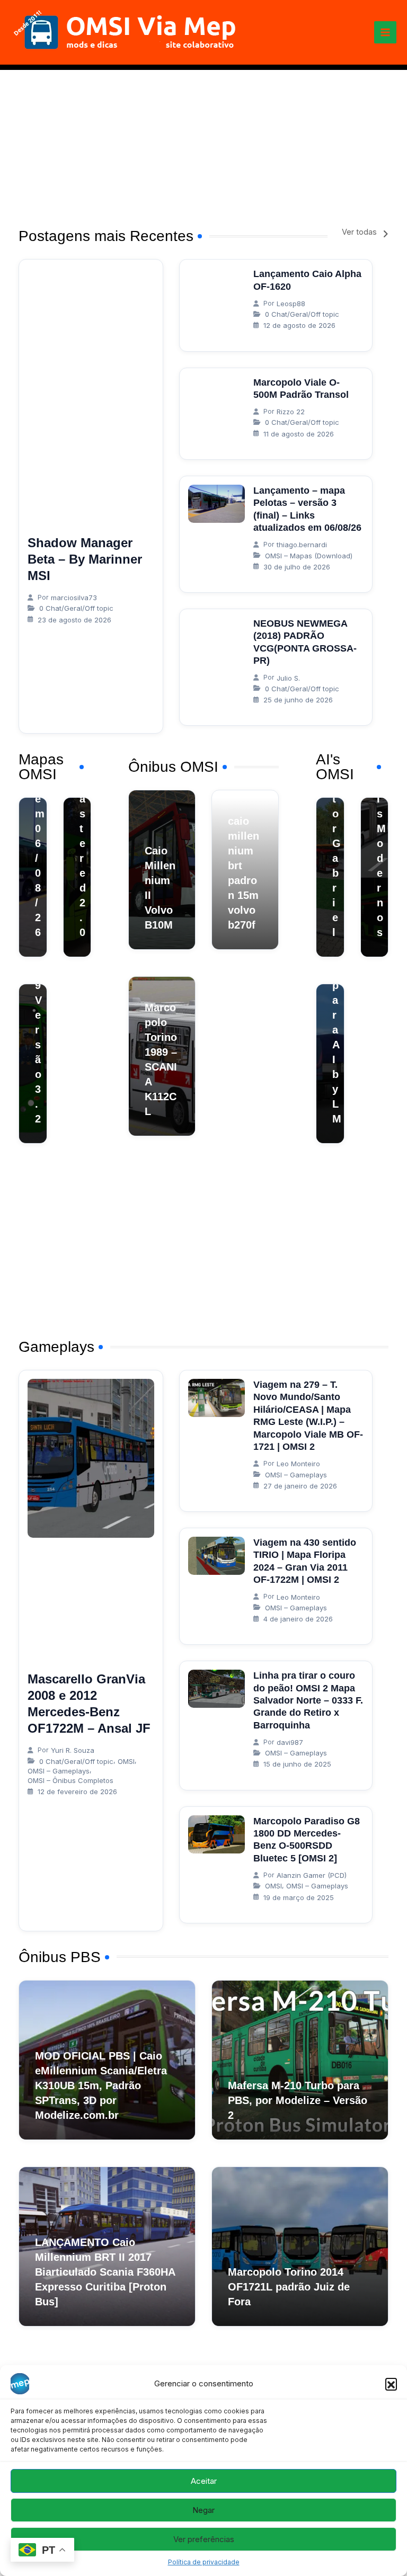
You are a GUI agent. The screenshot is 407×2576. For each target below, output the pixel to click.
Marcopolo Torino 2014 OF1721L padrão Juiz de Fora (289, 2287)
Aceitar (204, 2481)
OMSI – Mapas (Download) (309, 556)
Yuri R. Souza (73, 1750)
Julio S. (288, 678)
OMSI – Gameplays (59, 1771)
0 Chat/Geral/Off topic (76, 608)
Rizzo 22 (291, 412)
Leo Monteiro (298, 1464)
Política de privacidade (204, 2562)
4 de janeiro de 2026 (298, 1619)
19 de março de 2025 (299, 1897)
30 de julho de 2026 (297, 567)
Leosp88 (291, 304)
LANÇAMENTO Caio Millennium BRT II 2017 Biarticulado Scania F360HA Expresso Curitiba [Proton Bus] (105, 2272)
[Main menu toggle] (385, 32)
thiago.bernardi (302, 545)
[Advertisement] (203, 144)
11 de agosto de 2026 (299, 434)
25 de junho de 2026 (298, 700)
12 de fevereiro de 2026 (77, 1791)
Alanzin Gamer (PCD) (312, 1875)
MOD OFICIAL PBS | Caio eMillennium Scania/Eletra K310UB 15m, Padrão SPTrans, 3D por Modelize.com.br (101, 2085)
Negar (203, 2510)
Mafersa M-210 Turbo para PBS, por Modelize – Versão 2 (298, 2100)
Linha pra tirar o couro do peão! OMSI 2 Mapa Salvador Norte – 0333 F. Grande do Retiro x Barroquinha (308, 1700)
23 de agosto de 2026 (74, 620)
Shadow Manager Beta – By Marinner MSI (85, 559)
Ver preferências (204, 2539)
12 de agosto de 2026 (299, 325)
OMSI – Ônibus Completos (70, 1780)
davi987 (290, 1742)
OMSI (126, 1761)
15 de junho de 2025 (297, 1764)
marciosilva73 (74, 598)
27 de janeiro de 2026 (300, 1486)
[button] (391, 2384)
